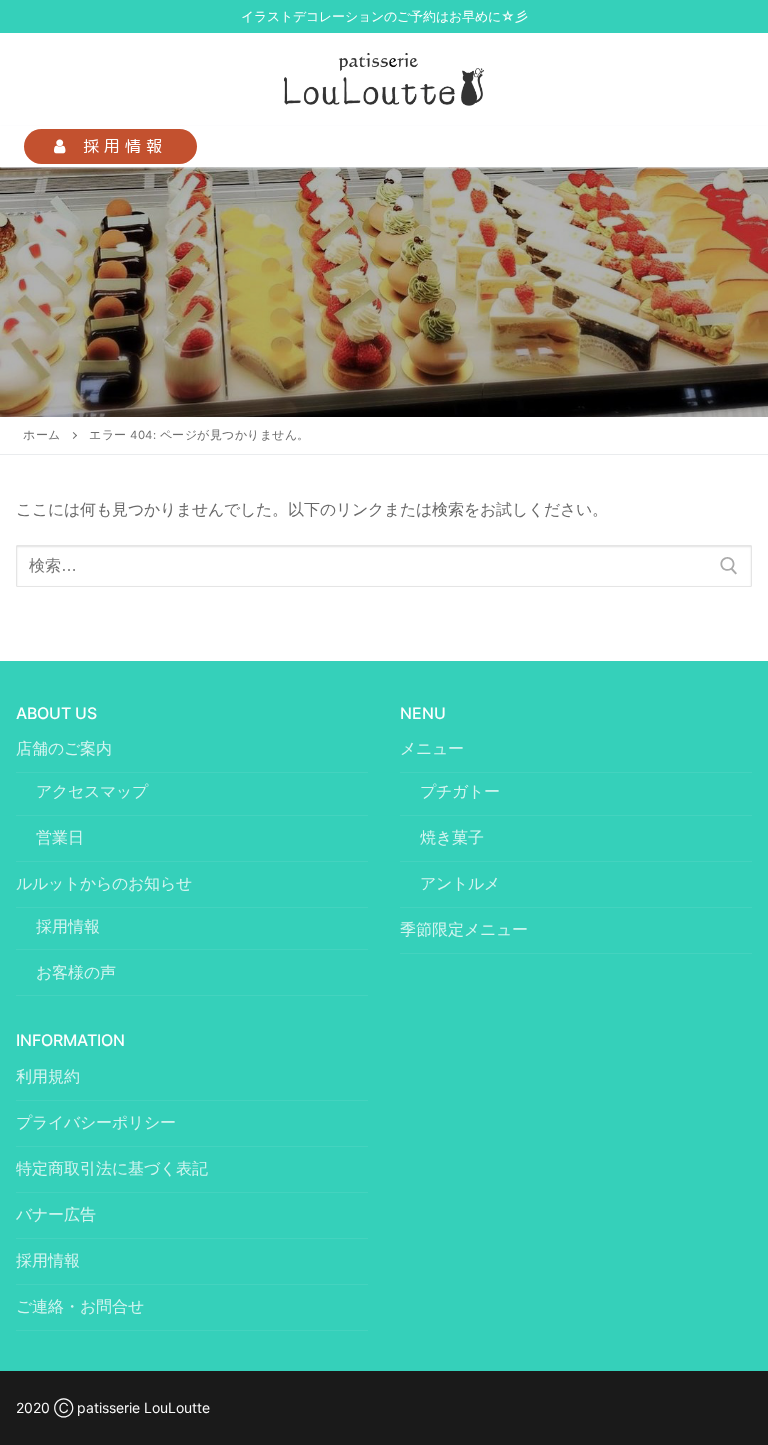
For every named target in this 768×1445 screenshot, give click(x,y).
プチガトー (460, 791)
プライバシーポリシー (96, 1122)
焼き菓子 (452, 837)
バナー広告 (56, 1214)
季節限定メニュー (464, 929)
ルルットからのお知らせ (104, 883)
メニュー (432, 748)
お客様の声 (76, 972)
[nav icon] (720, 147)
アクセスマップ (92, 791)
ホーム (42, 435)
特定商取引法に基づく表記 (112, 1168)
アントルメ (460, 883)
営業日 (60, 837)
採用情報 (120, 146)
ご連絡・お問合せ (80, 1306)
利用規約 (48, 1076)
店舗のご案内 (64, 748)
